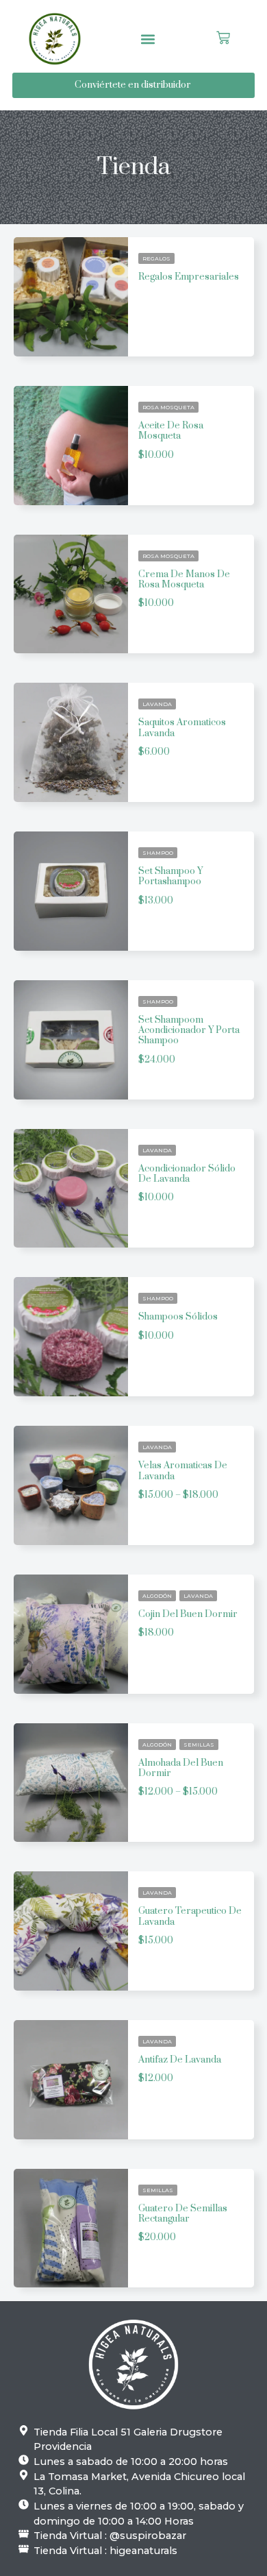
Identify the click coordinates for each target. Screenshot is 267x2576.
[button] (148, 39)
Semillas (199, 1745)
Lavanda (157, 704)
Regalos (156, 258)
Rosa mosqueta (168, 407)
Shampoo (158, 853)
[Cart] (223, 39)
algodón (157, 1596)
